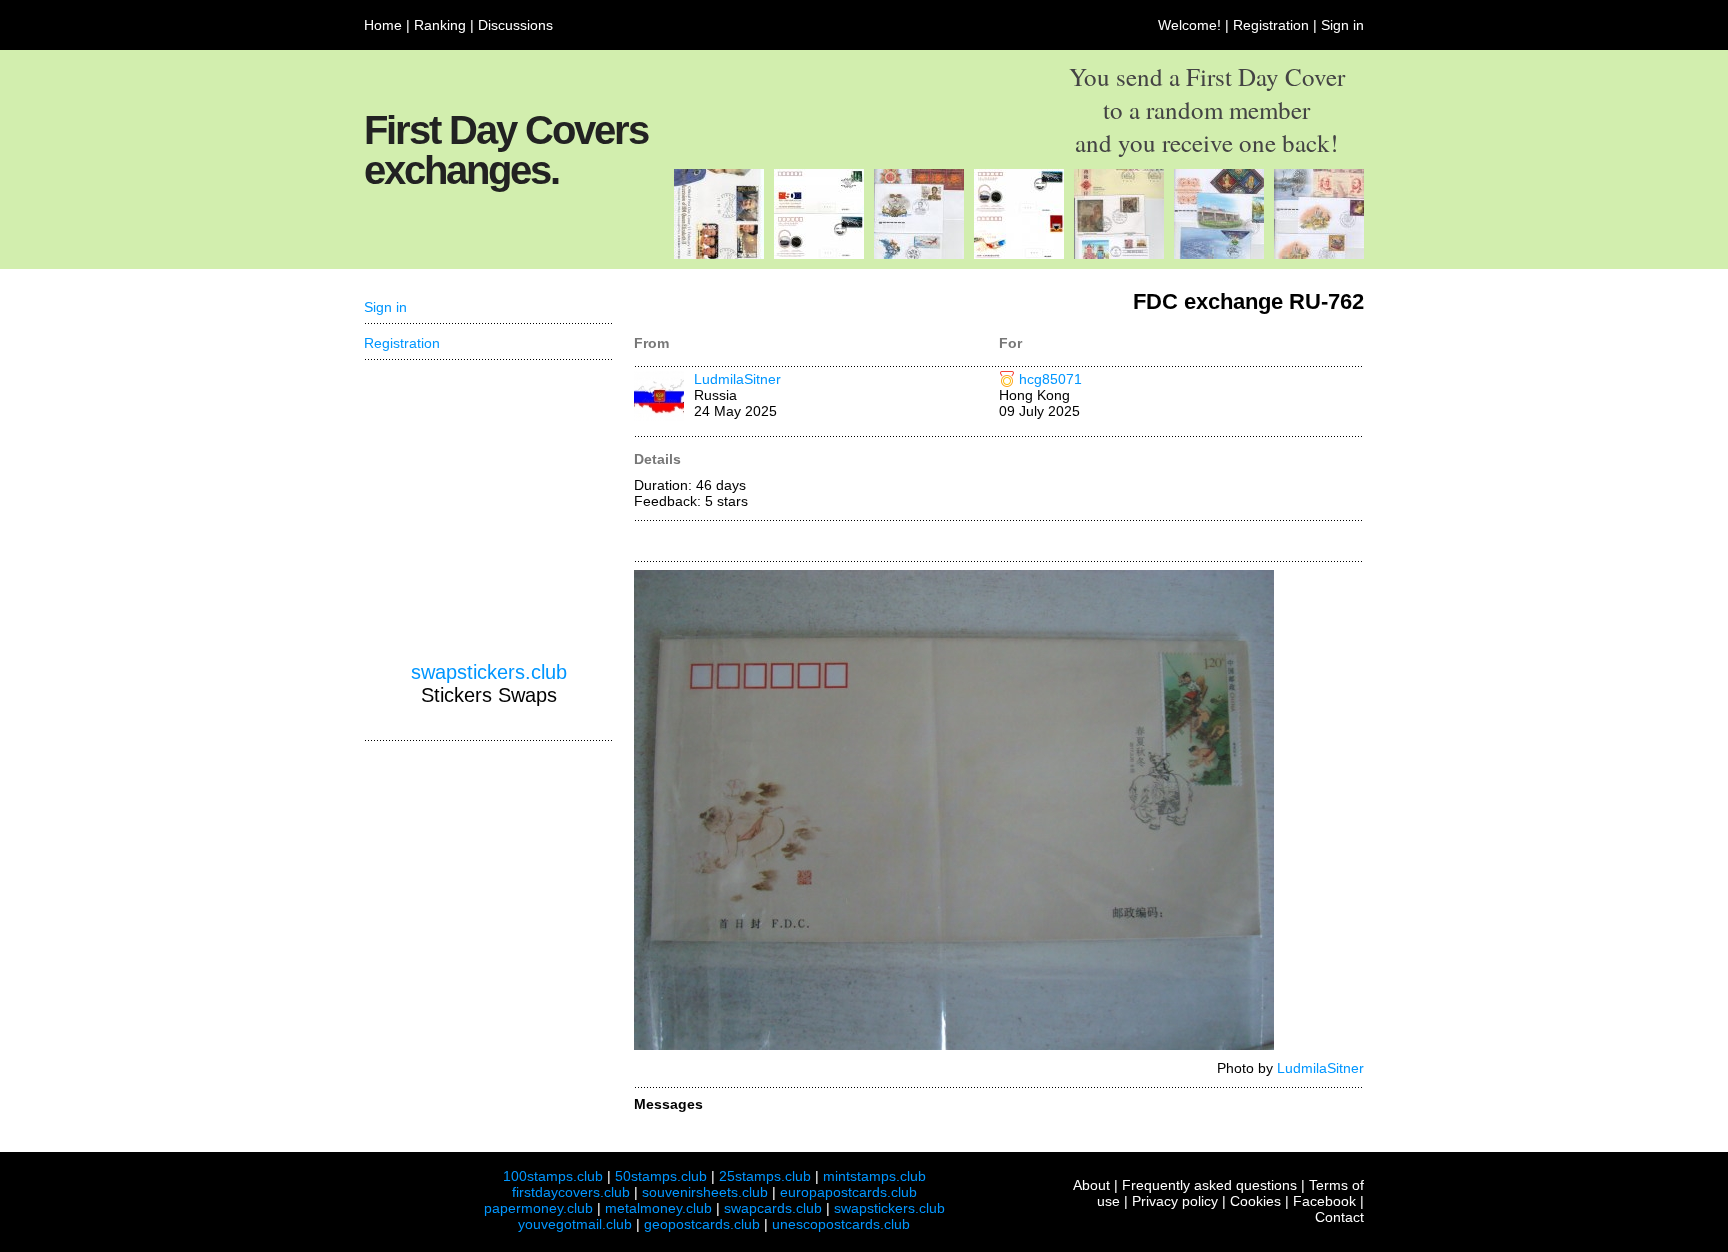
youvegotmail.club (575, 1224)
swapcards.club (773, 1208)
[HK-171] (719, 254)
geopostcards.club (702, 1224)
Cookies (1255, 1201)
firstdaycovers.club (571, 1192)
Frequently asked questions (1209, 1185)
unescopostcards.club (841, 1224)
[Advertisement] (489, 511)
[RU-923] (919, 254)
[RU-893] (1219, 254)
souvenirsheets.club (705, 1192)
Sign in (1342, 25)
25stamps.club (765, 1176)
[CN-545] (1019, 254)
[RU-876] (1319, 254)
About (1091, 1185)
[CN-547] (819, 254)
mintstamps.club (874, 1176)
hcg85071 (1050, 379)
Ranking (440, 25)
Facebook (1324, 1201)
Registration (1271, 25)
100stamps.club (553, 1176)
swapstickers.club (489, 672)
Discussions (515, 25)
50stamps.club (661, 1176)
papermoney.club (538, 1208)
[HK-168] (1119, 254)
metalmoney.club (658, 1208)
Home (383, 25)
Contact (1339, 1217)
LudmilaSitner (737, 379)
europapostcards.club (848, 1192)
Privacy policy (1175, 1201)
